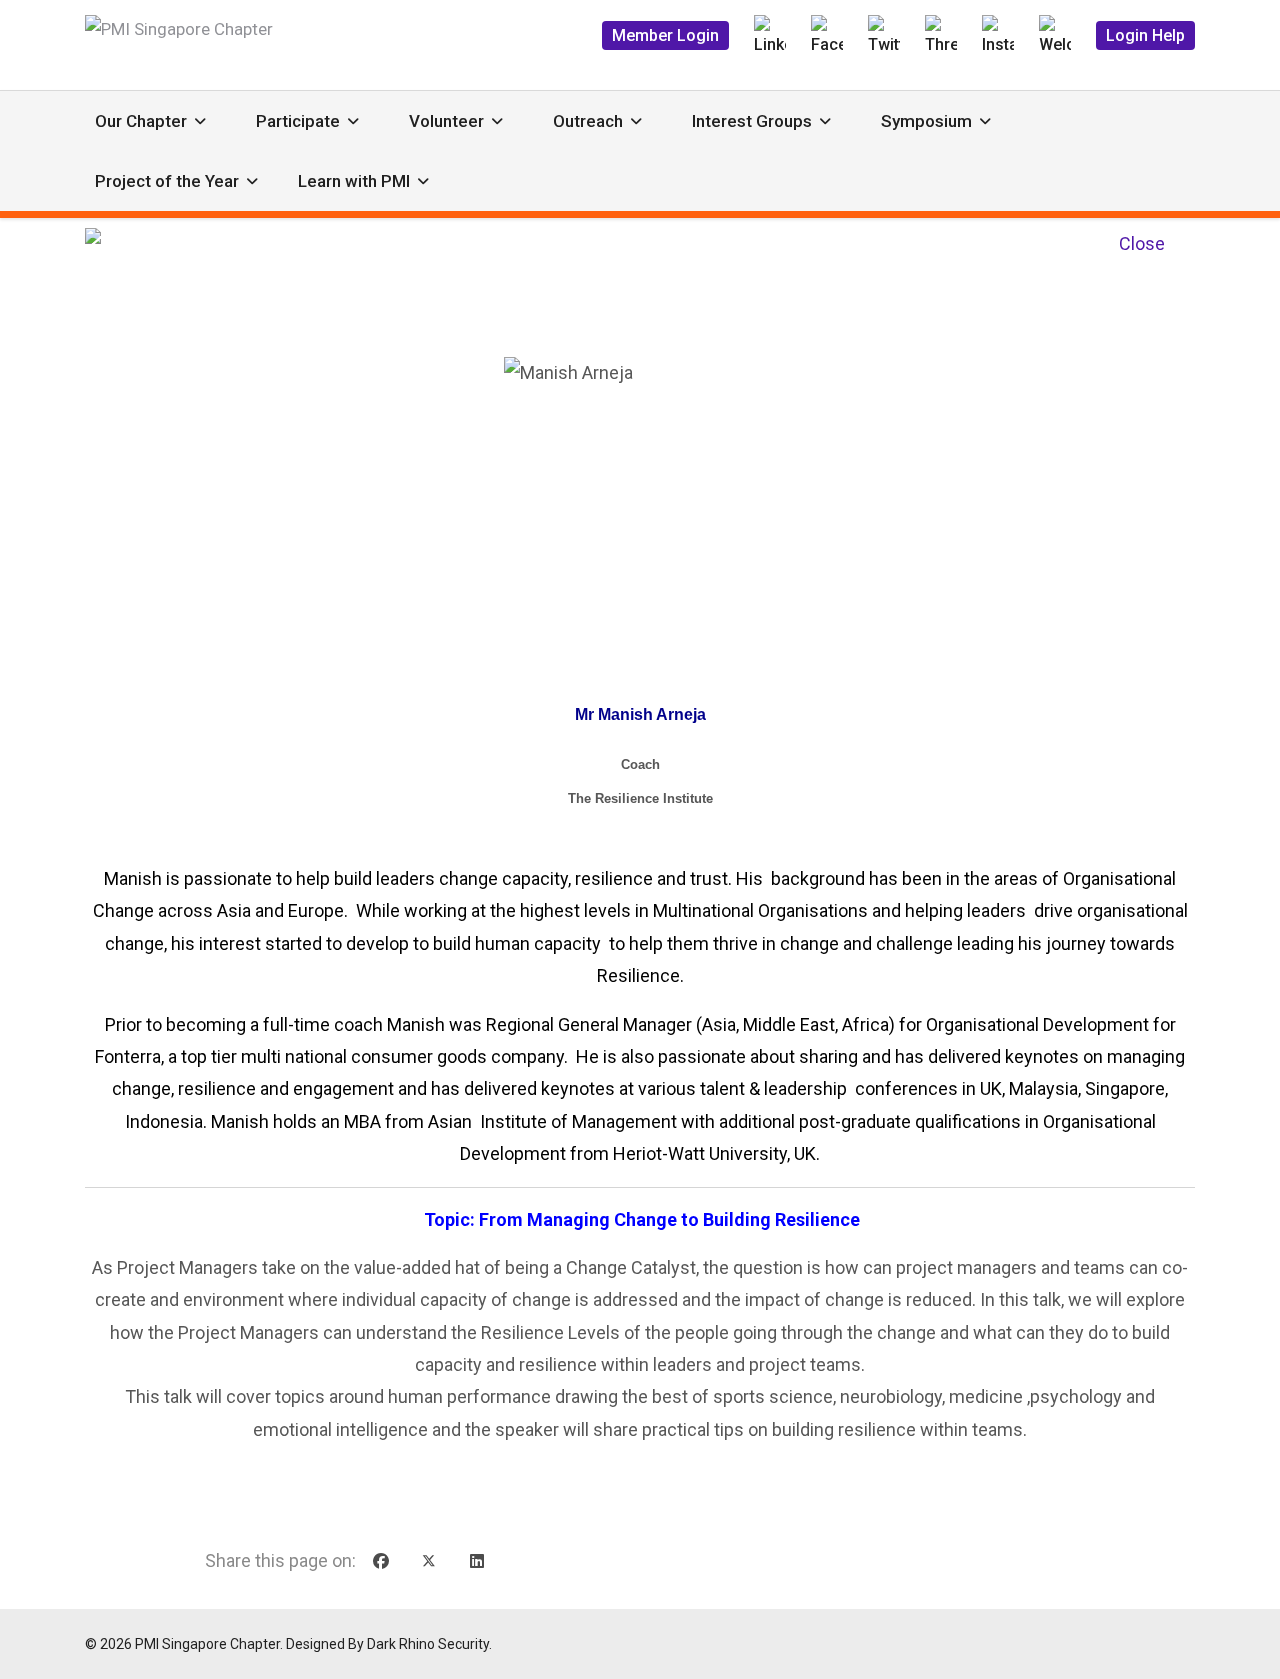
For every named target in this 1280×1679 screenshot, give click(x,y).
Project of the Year (167, 181)
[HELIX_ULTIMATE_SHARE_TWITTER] (429, 1562)
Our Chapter (141, 121)
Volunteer (446, 121)
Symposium (926, 121)
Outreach (588, 121)
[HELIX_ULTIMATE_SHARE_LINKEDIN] (477, 1562)
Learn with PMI (354, 181)
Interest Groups (752, 121)
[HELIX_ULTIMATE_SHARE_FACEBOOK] (381, 1562)
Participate (298, 121)
